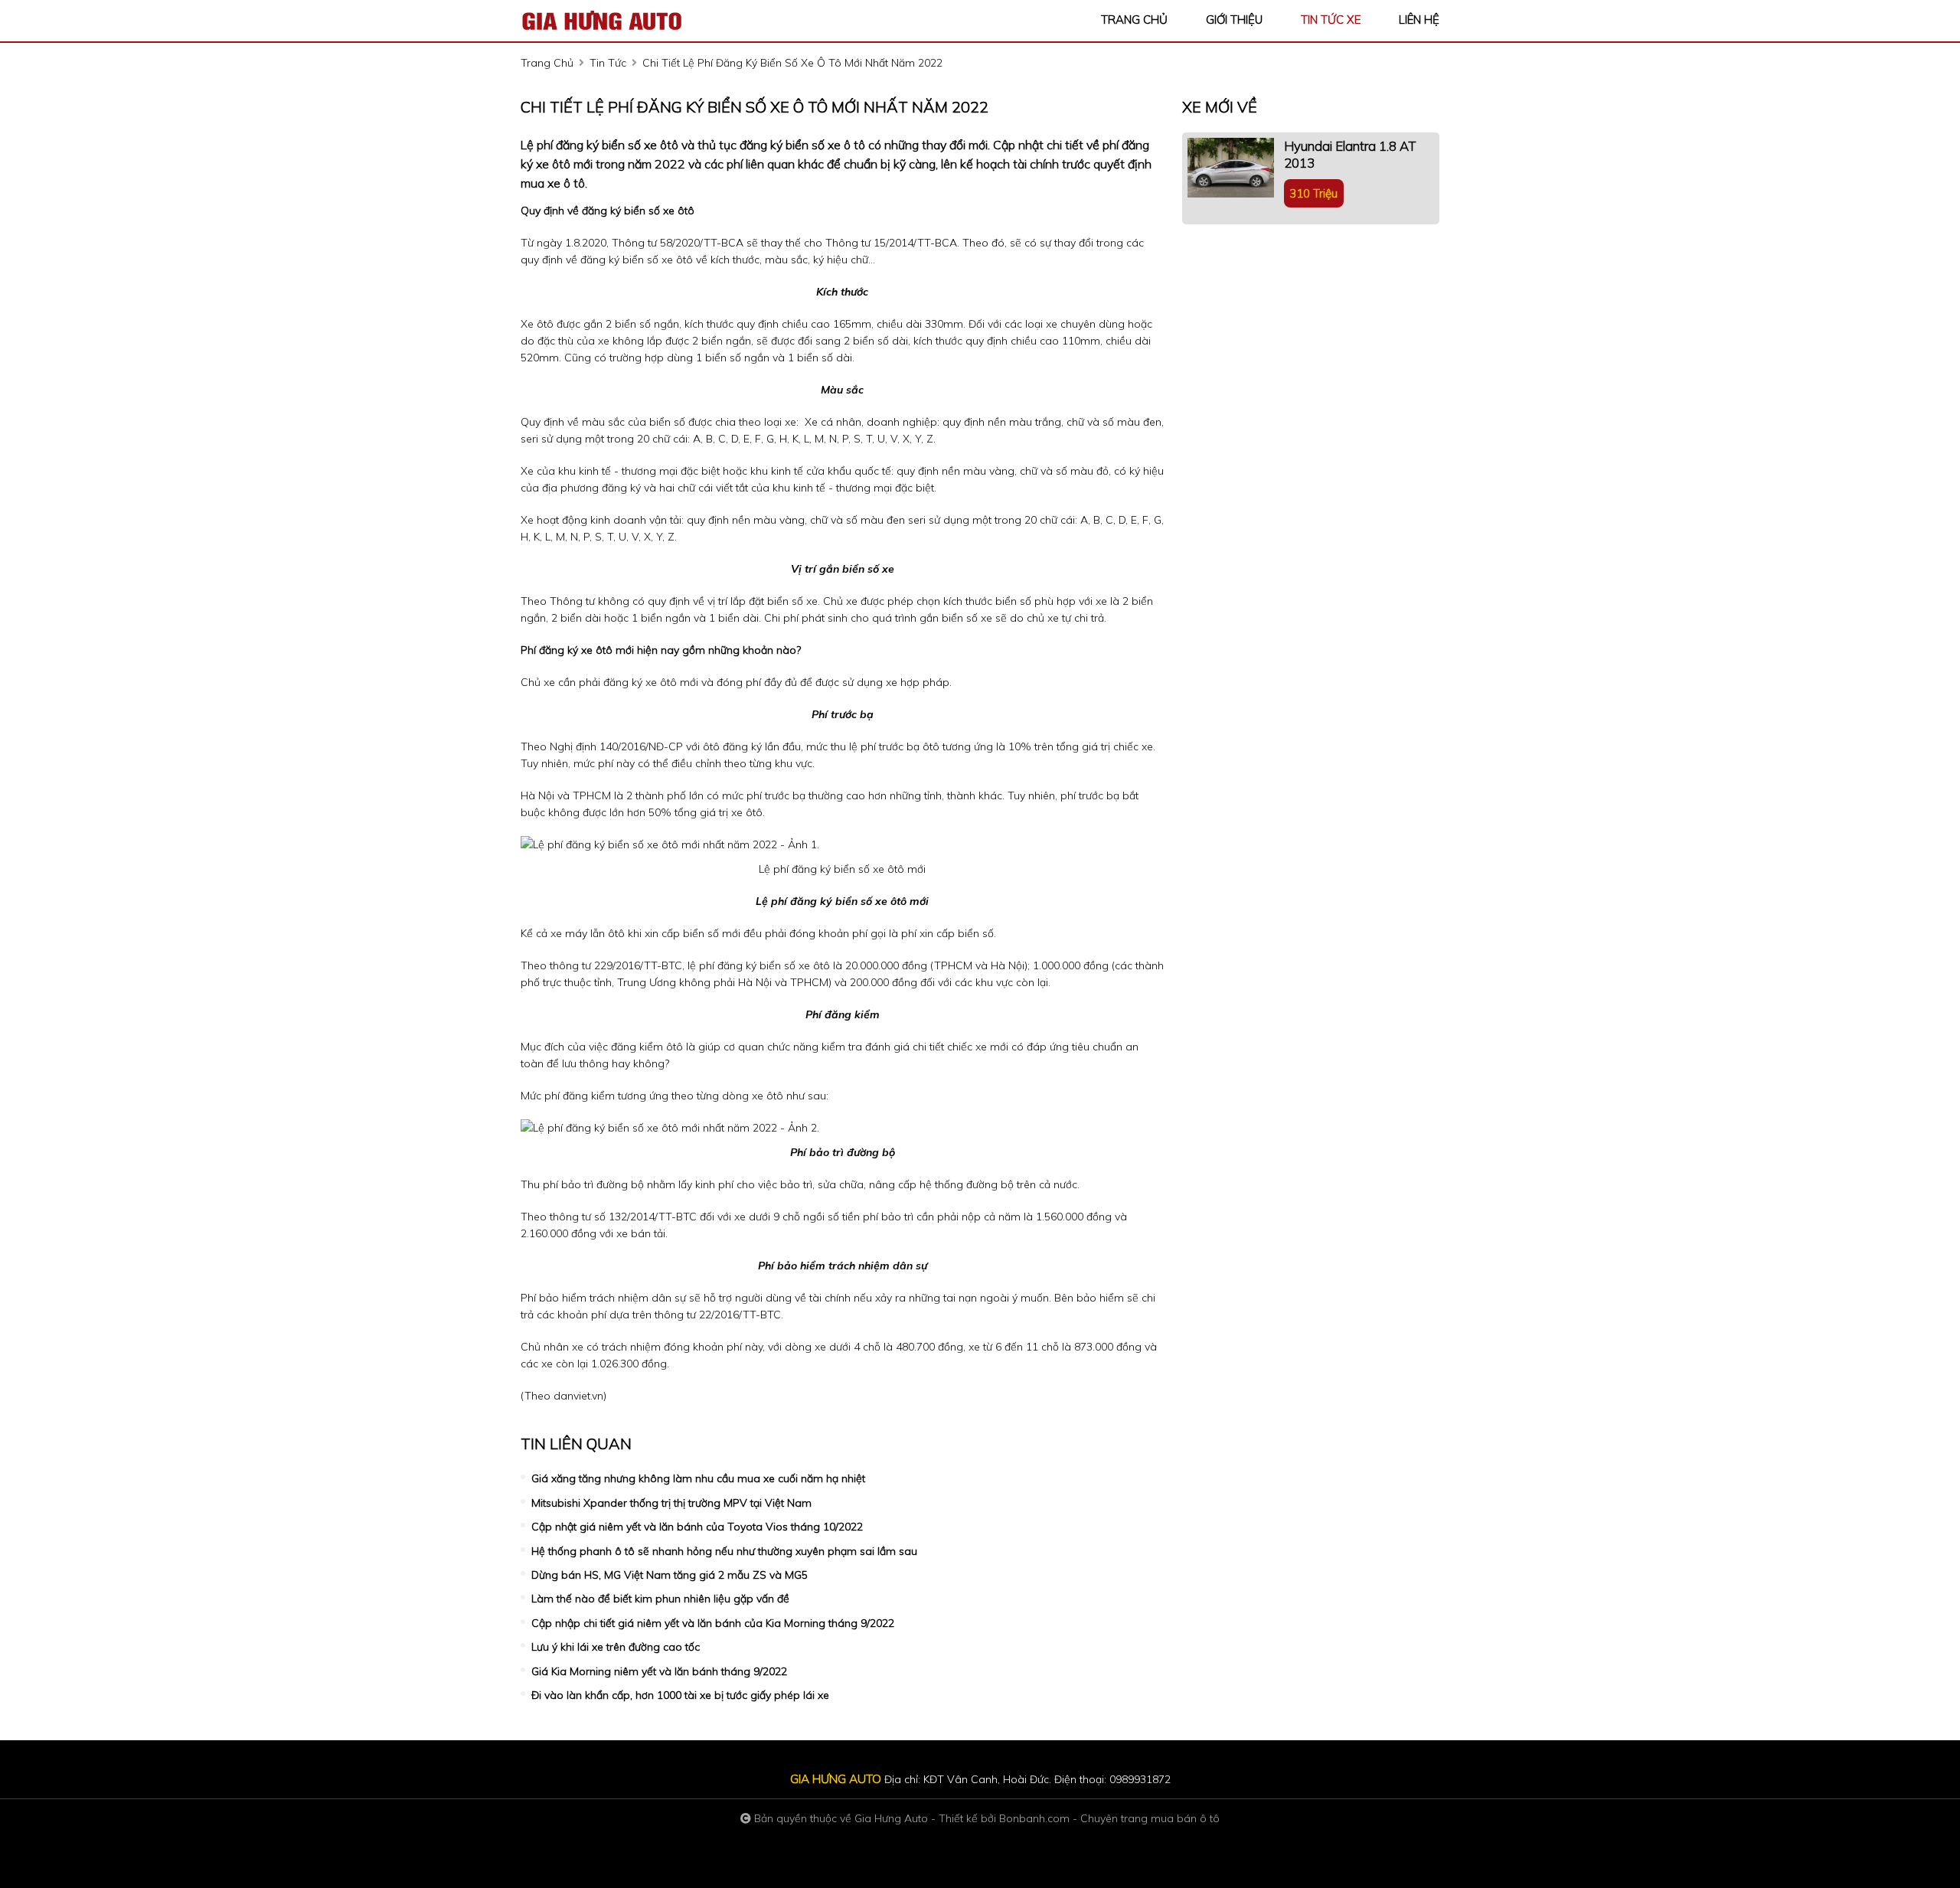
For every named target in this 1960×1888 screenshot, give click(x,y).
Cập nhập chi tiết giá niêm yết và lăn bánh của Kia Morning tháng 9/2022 (713, 1623)
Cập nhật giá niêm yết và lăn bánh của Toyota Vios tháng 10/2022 (697, 1527)
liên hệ (1419, 20)
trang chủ (1134, 20)
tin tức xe (1331, 20)
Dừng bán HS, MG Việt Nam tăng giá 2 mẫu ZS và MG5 (670, 1575)
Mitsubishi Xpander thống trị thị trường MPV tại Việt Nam (671, 1503)
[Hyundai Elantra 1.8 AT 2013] (1231, 168)
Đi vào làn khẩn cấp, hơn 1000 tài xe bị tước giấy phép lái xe (680, 1695)
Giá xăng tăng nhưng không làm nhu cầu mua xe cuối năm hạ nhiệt (698, 1478)
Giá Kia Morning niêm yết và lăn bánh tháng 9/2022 (659, 1671)
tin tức (608, 63)
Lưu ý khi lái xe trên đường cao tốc (616, 1647)
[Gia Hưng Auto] (605, 20)
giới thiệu (1234, 20)
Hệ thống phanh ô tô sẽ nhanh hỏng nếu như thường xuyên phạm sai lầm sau (724, 1551)
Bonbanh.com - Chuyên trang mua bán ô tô (1109, 1818)
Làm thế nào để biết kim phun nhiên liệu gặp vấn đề (660, 1599)
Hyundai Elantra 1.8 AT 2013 (1350, 154)
